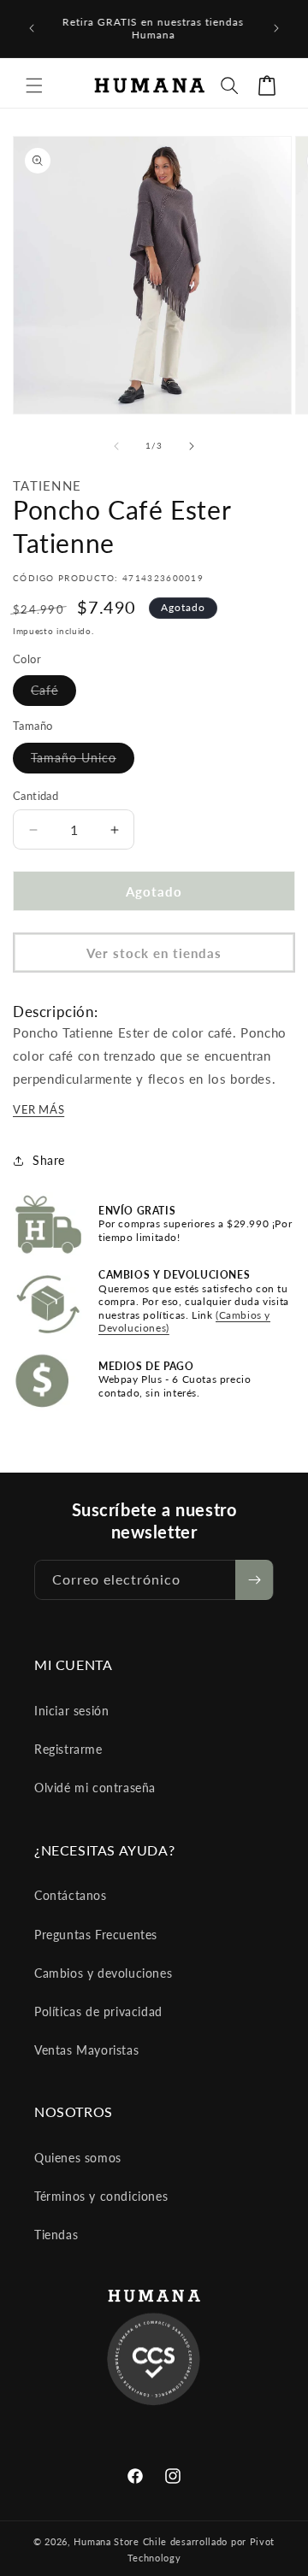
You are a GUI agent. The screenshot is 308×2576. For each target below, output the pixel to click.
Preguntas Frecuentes (96, 1935)
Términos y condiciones (101, 2196)
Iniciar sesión (71, 1711)
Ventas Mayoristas (86, 2050)
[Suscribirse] (254, 1580)
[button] (34, 85)
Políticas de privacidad (98, 2011)
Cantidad (36, 796)
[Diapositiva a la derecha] (192, 446)
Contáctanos (71, 1895)
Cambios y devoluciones (103, 1973)
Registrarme (68, 1749)
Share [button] (49, 1160)
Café (53, 694)
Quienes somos (78, 2158)
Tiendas (56, 2235)
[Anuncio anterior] (32, 28)
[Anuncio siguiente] (276, 28)
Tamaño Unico (83, 762)
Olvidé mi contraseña (95, 1788)
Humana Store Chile (121, 2541)
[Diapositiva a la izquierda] (116, 446)
